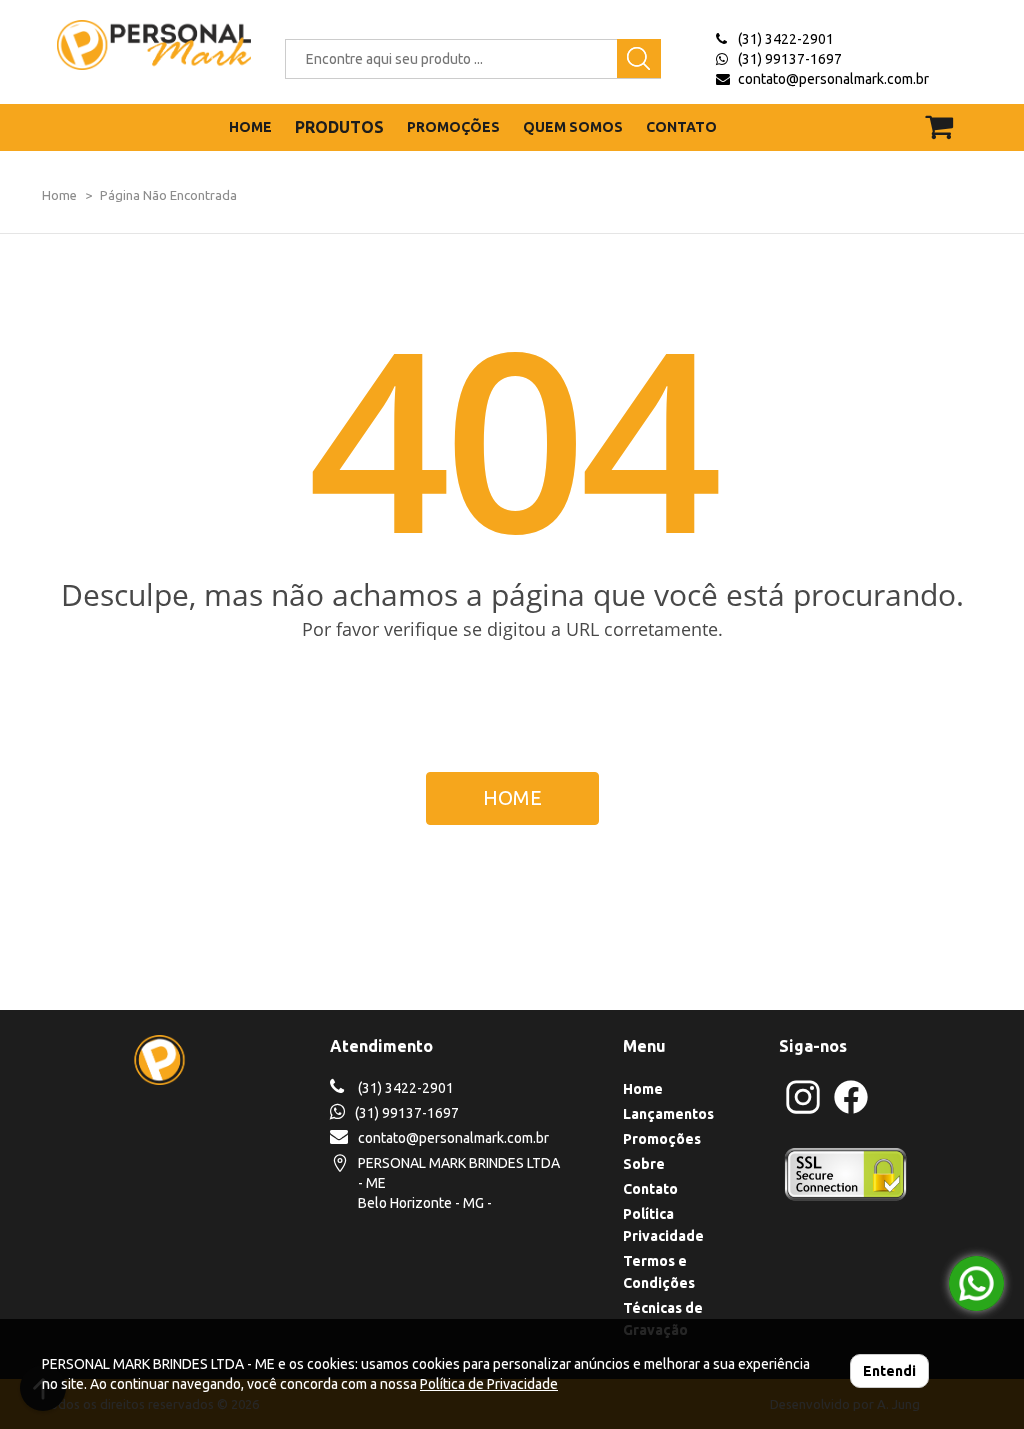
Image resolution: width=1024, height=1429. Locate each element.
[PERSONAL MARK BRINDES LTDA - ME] (139, 45)
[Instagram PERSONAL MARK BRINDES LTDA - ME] (803, 1111)
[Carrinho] (943, 117)
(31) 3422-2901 (786, 39)
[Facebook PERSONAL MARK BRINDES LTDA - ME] (851, 1111)
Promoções (662, 1139)
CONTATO (681, 127)
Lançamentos (668, 1114)
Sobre (644, 1164)
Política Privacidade (663, 1225)
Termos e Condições (659, 1272)
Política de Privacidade (489, 1384)
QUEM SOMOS (573, 127)
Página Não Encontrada (168, 195)
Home (59, 195)
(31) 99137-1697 (790, 59)
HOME (250, 127)
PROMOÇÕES (453, 127)
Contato (650, 1189)
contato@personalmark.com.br (833, 79)
